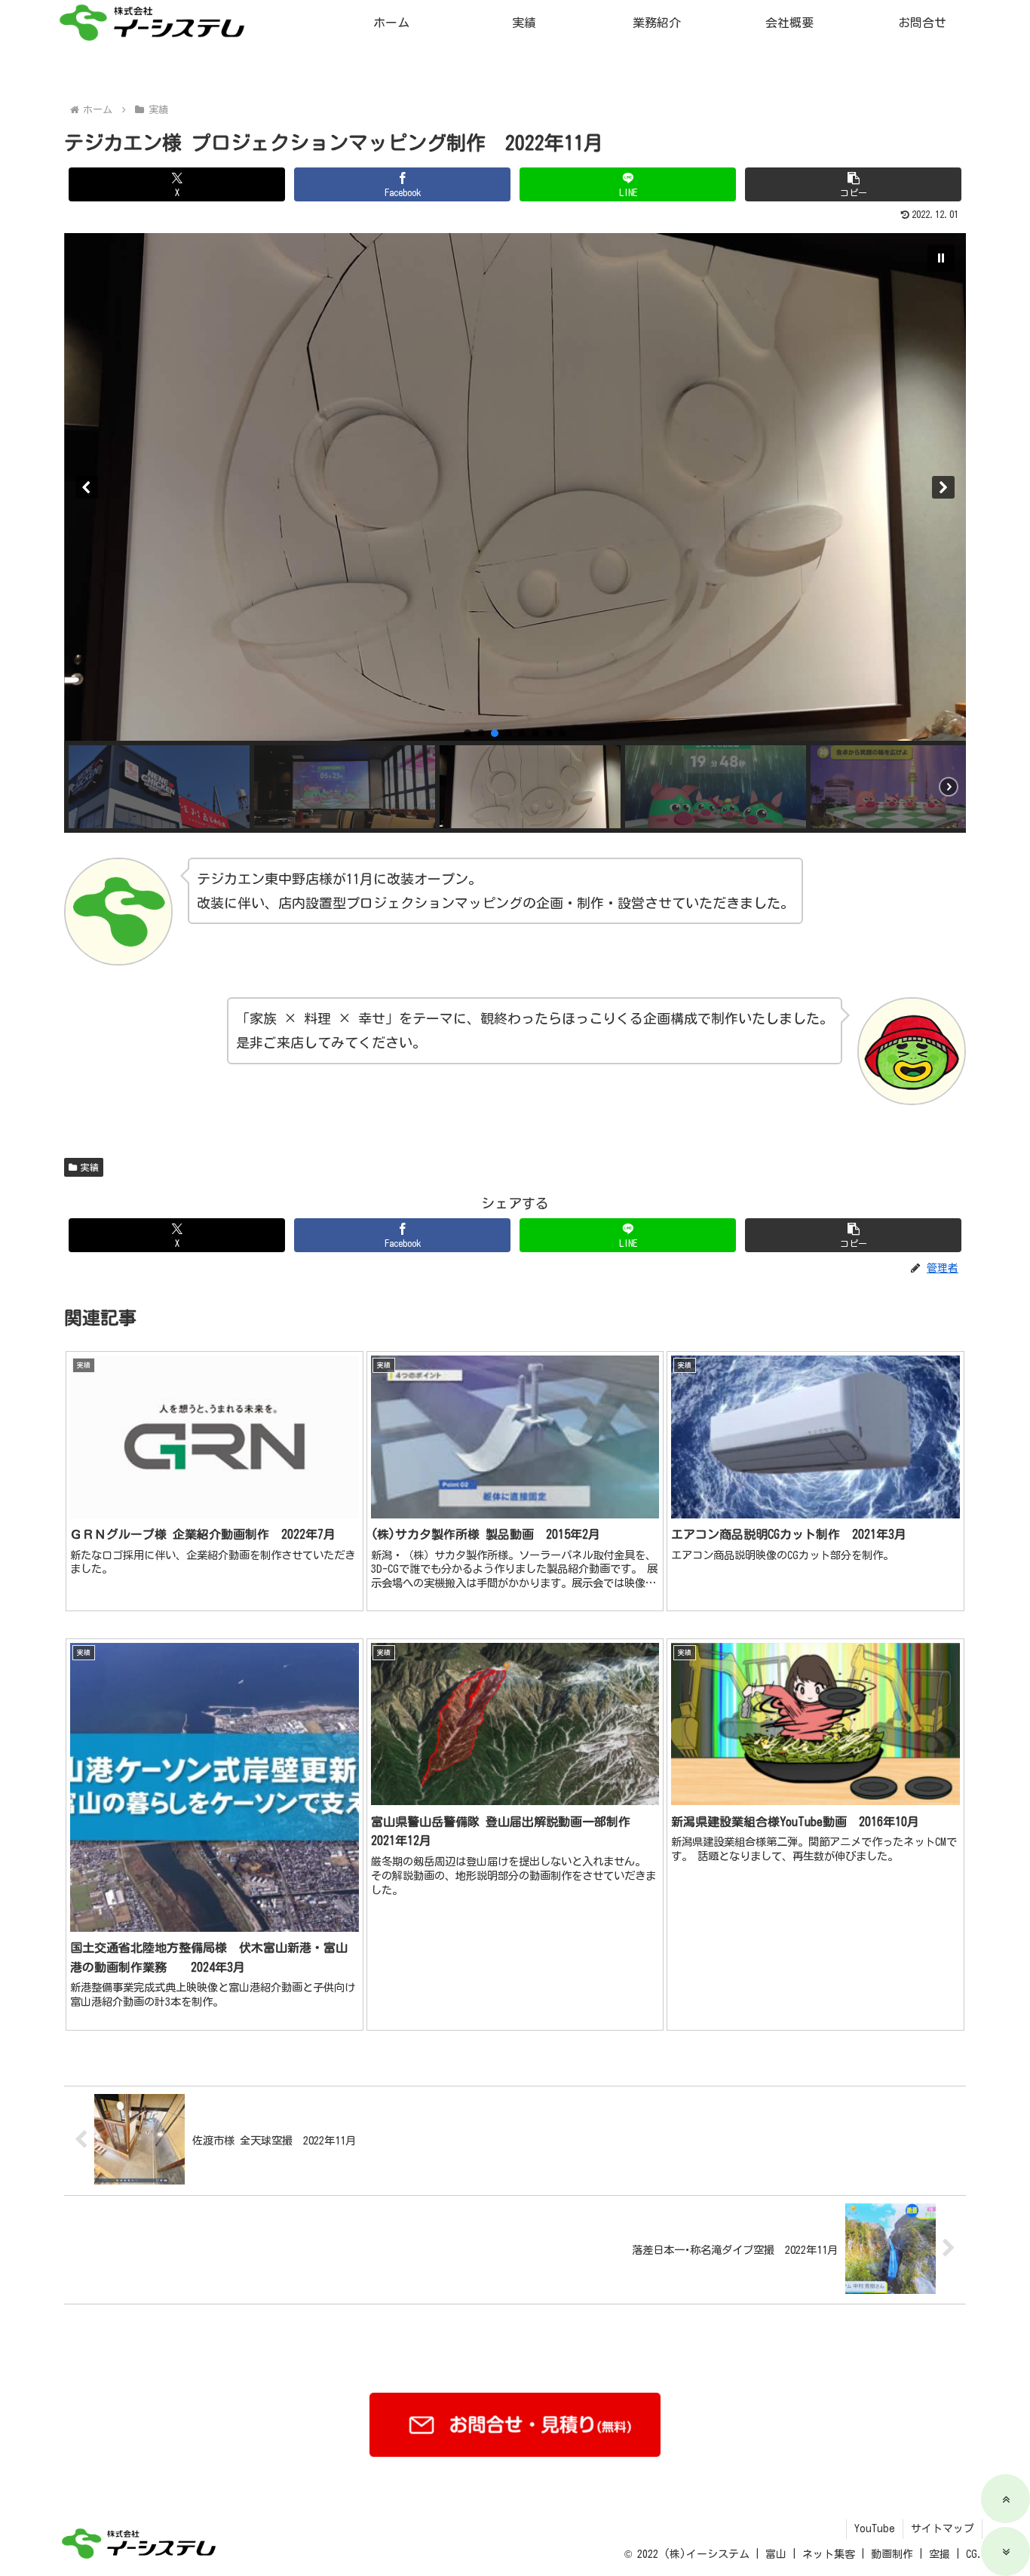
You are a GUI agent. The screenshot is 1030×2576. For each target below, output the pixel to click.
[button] (853, 184)
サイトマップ (943, 2528)
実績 (90, 1167)
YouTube (875, 2528)
